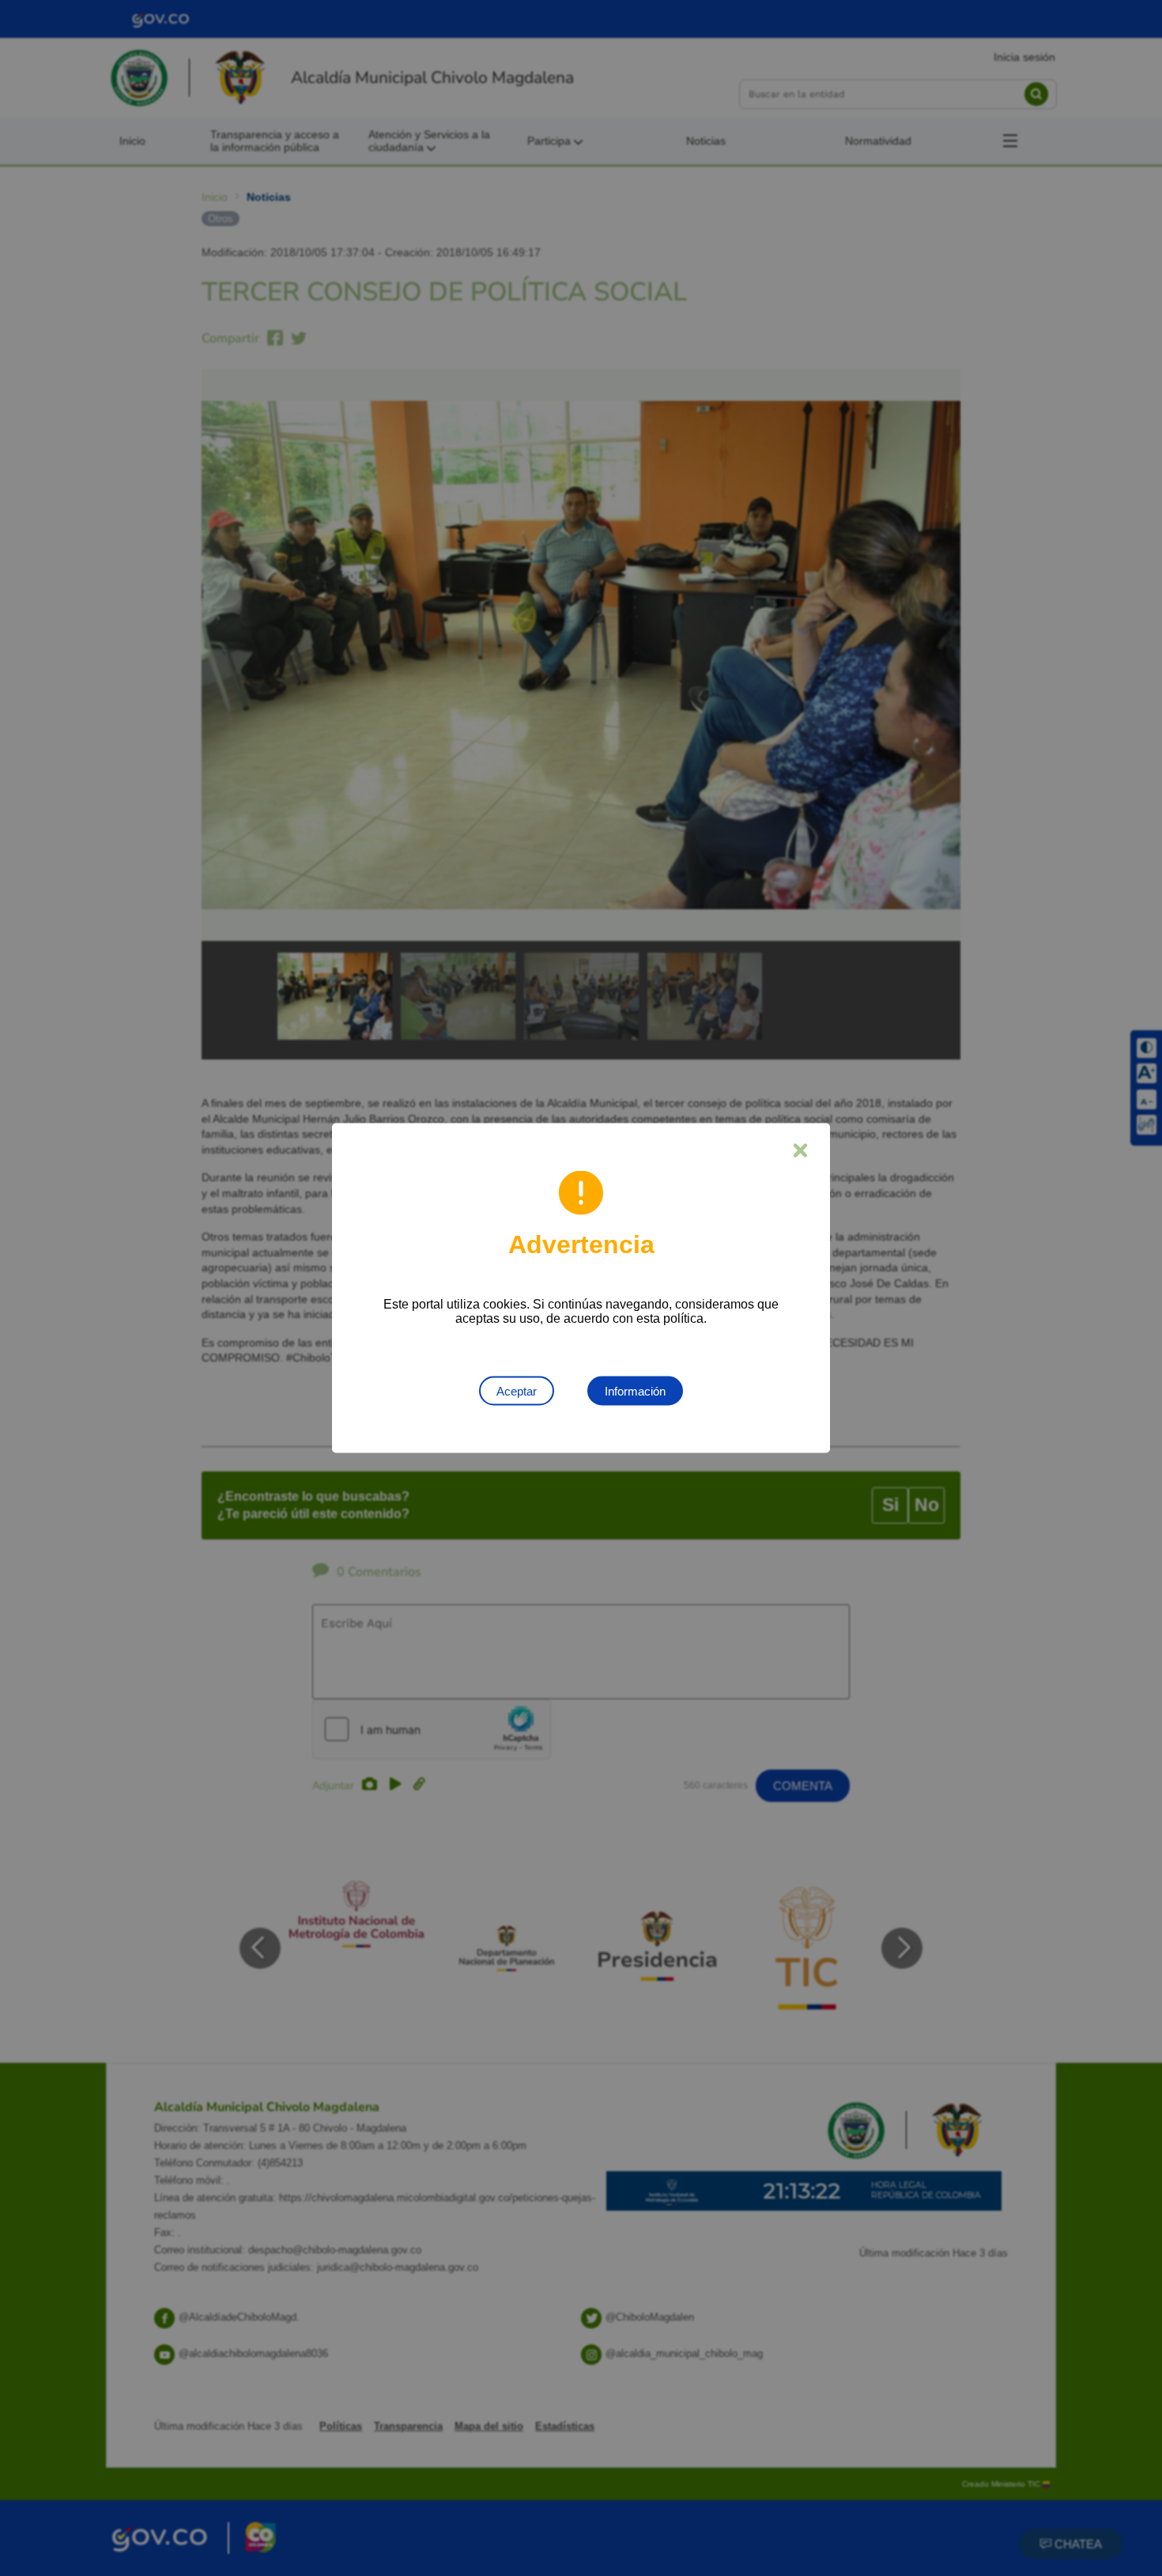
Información (635, 1391)
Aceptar (517, 1391)
